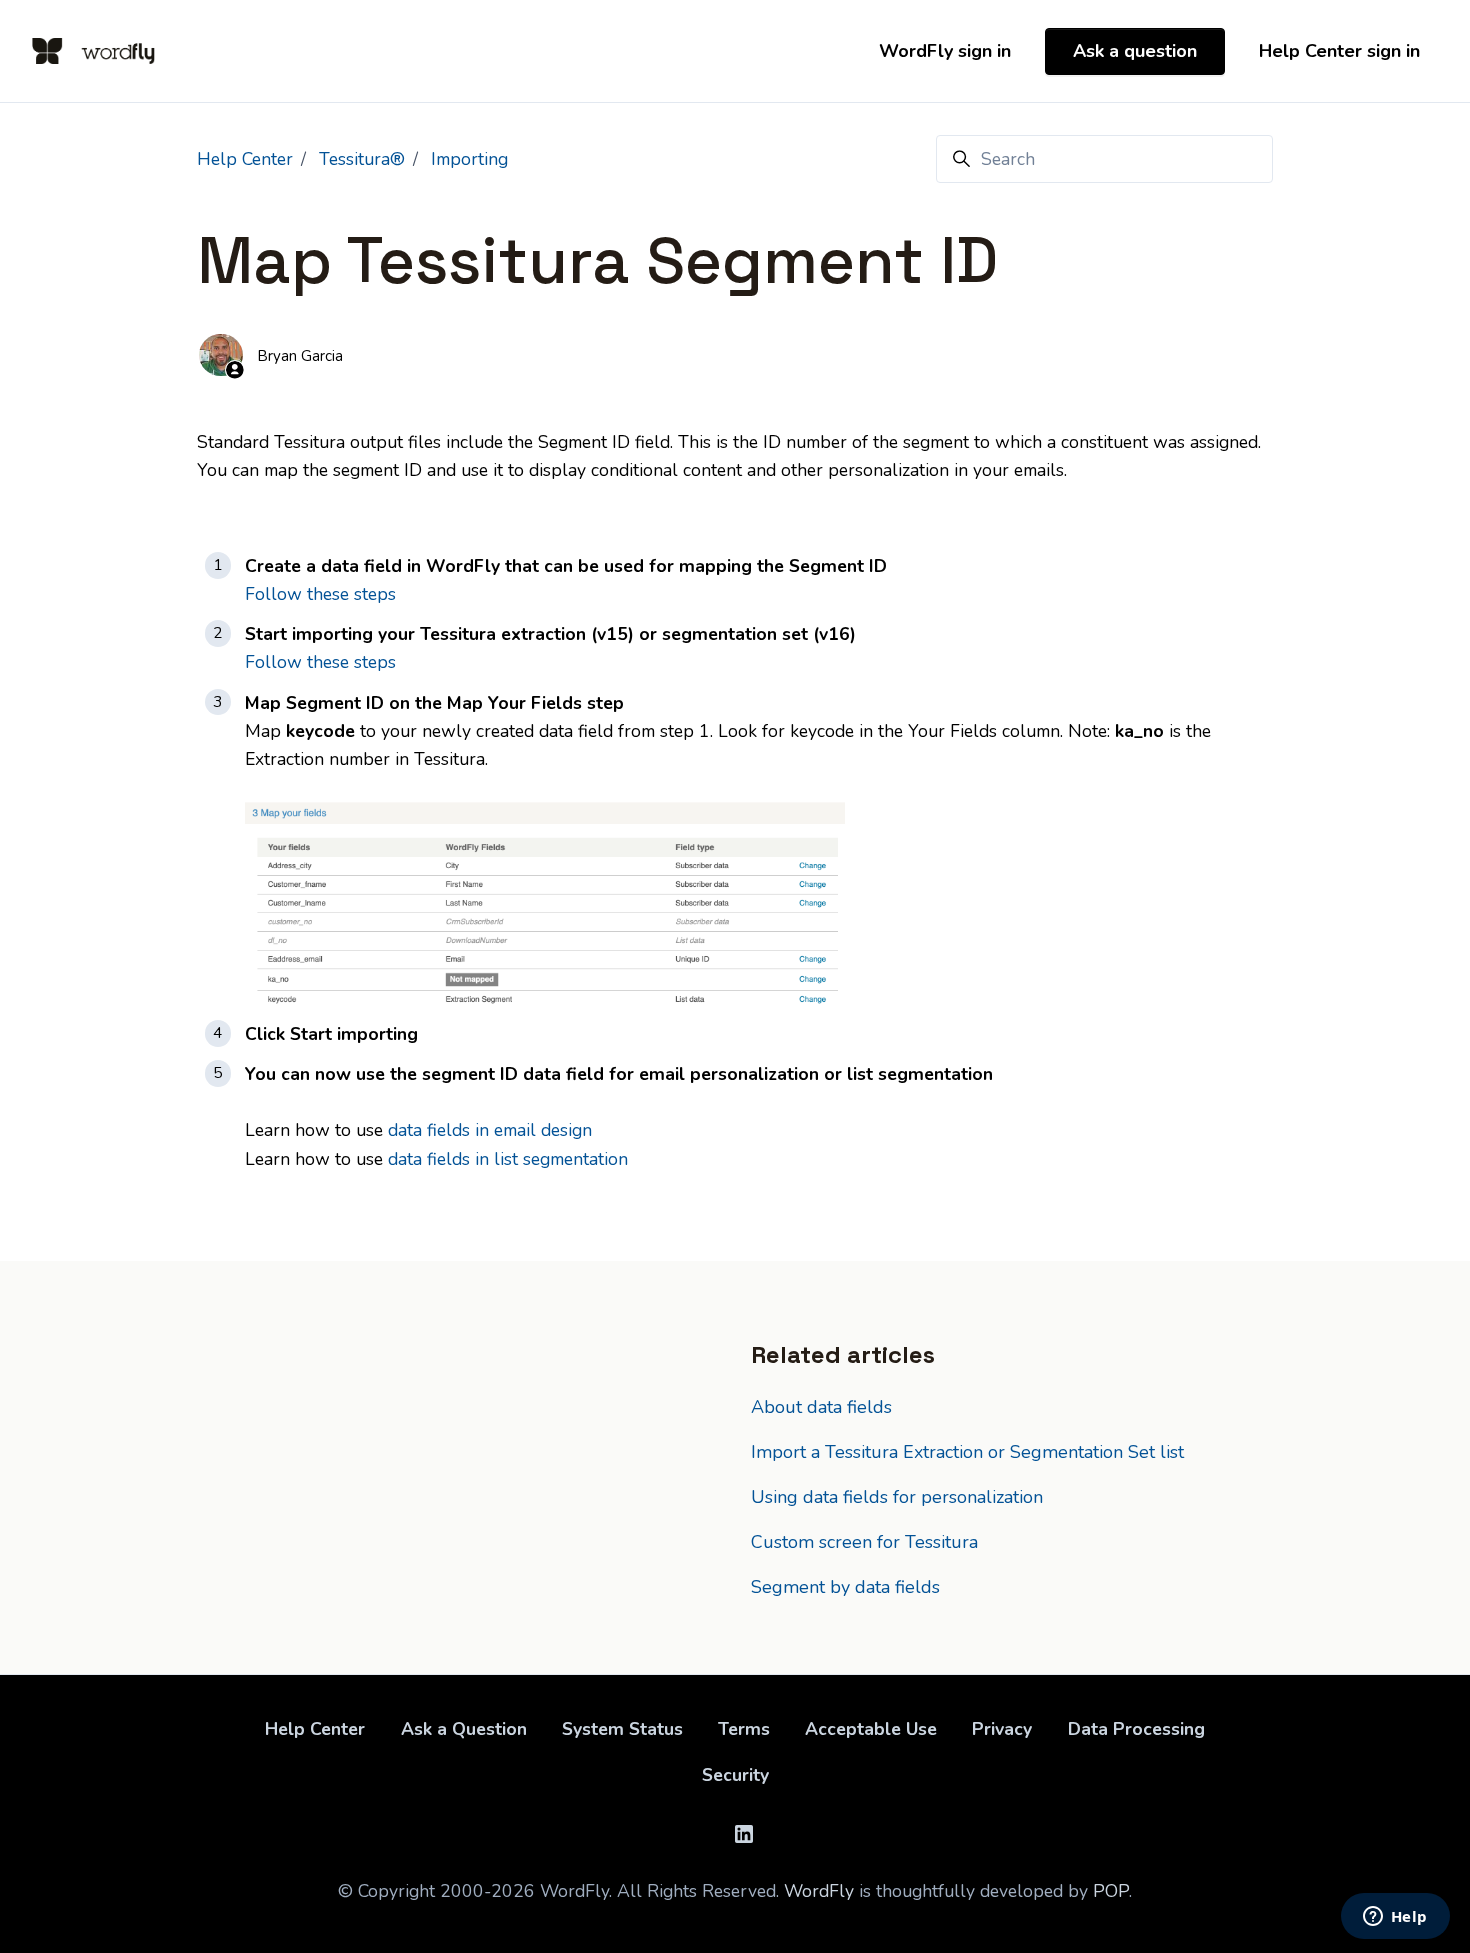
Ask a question (1135, 51)
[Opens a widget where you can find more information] (1395, 1918)
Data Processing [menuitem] (1136, 1729)
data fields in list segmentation (508, 1159)
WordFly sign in (945, 51)
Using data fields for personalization (897, 1497)
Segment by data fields (845, 1587)
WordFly (819, 1891)
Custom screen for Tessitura (864, 1542)
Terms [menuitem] (744, 1729)
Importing (469, 159)
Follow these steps (320, 594)
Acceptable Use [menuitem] (871, 1729)
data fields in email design (490, 1130)
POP (1111, 1891)
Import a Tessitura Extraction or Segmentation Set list (967, 1452)
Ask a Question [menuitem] (464, 1729)
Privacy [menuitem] (1002, 1729)
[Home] (93, 51)
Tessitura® (362, 159)
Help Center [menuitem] (315, 1729)
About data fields (821, 1407)
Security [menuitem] (735, 1775)
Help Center (245, 159)
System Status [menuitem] (622, 1729)
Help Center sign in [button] (1339, 51)
